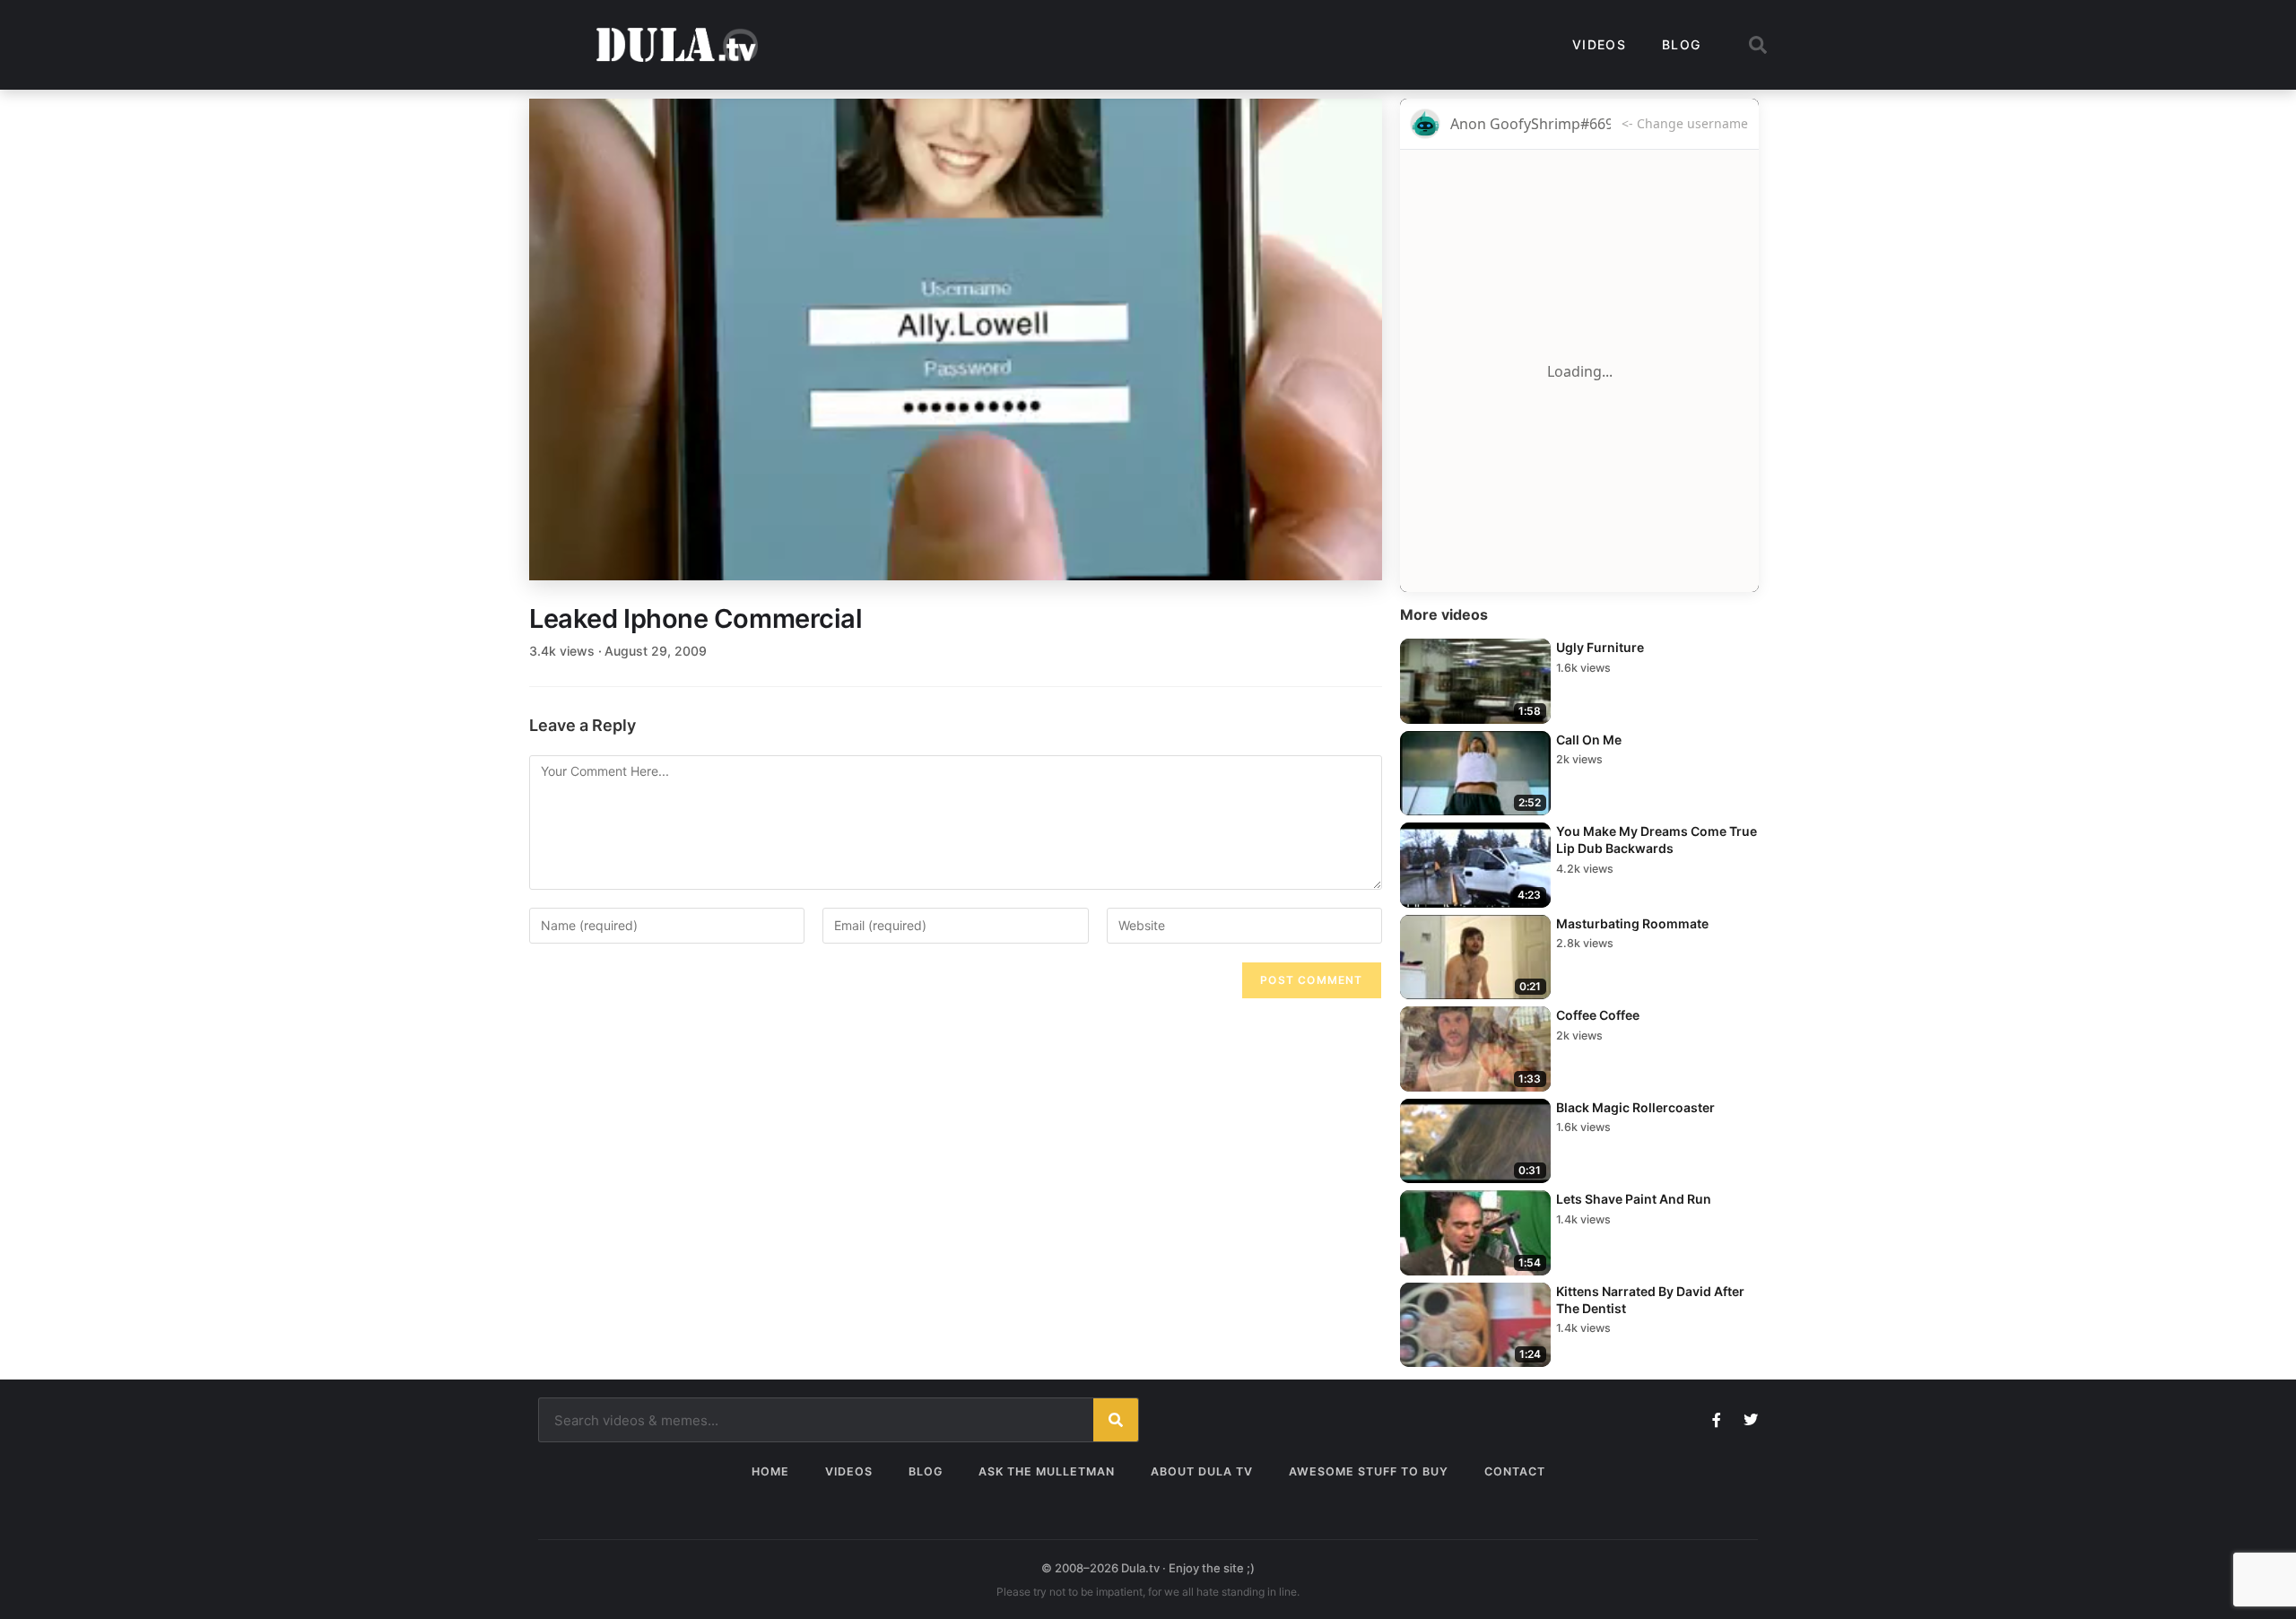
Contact (1515, 1471)
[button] (1758, 45)
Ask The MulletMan (1047, 1471)
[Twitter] (1751, 1420)
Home (770, 1471)
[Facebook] (1717, 1420)
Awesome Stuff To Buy (1369, 1471)
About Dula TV (1202, 1471)
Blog (1681, 44)
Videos (1599, 44)
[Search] (1116, 1420)
